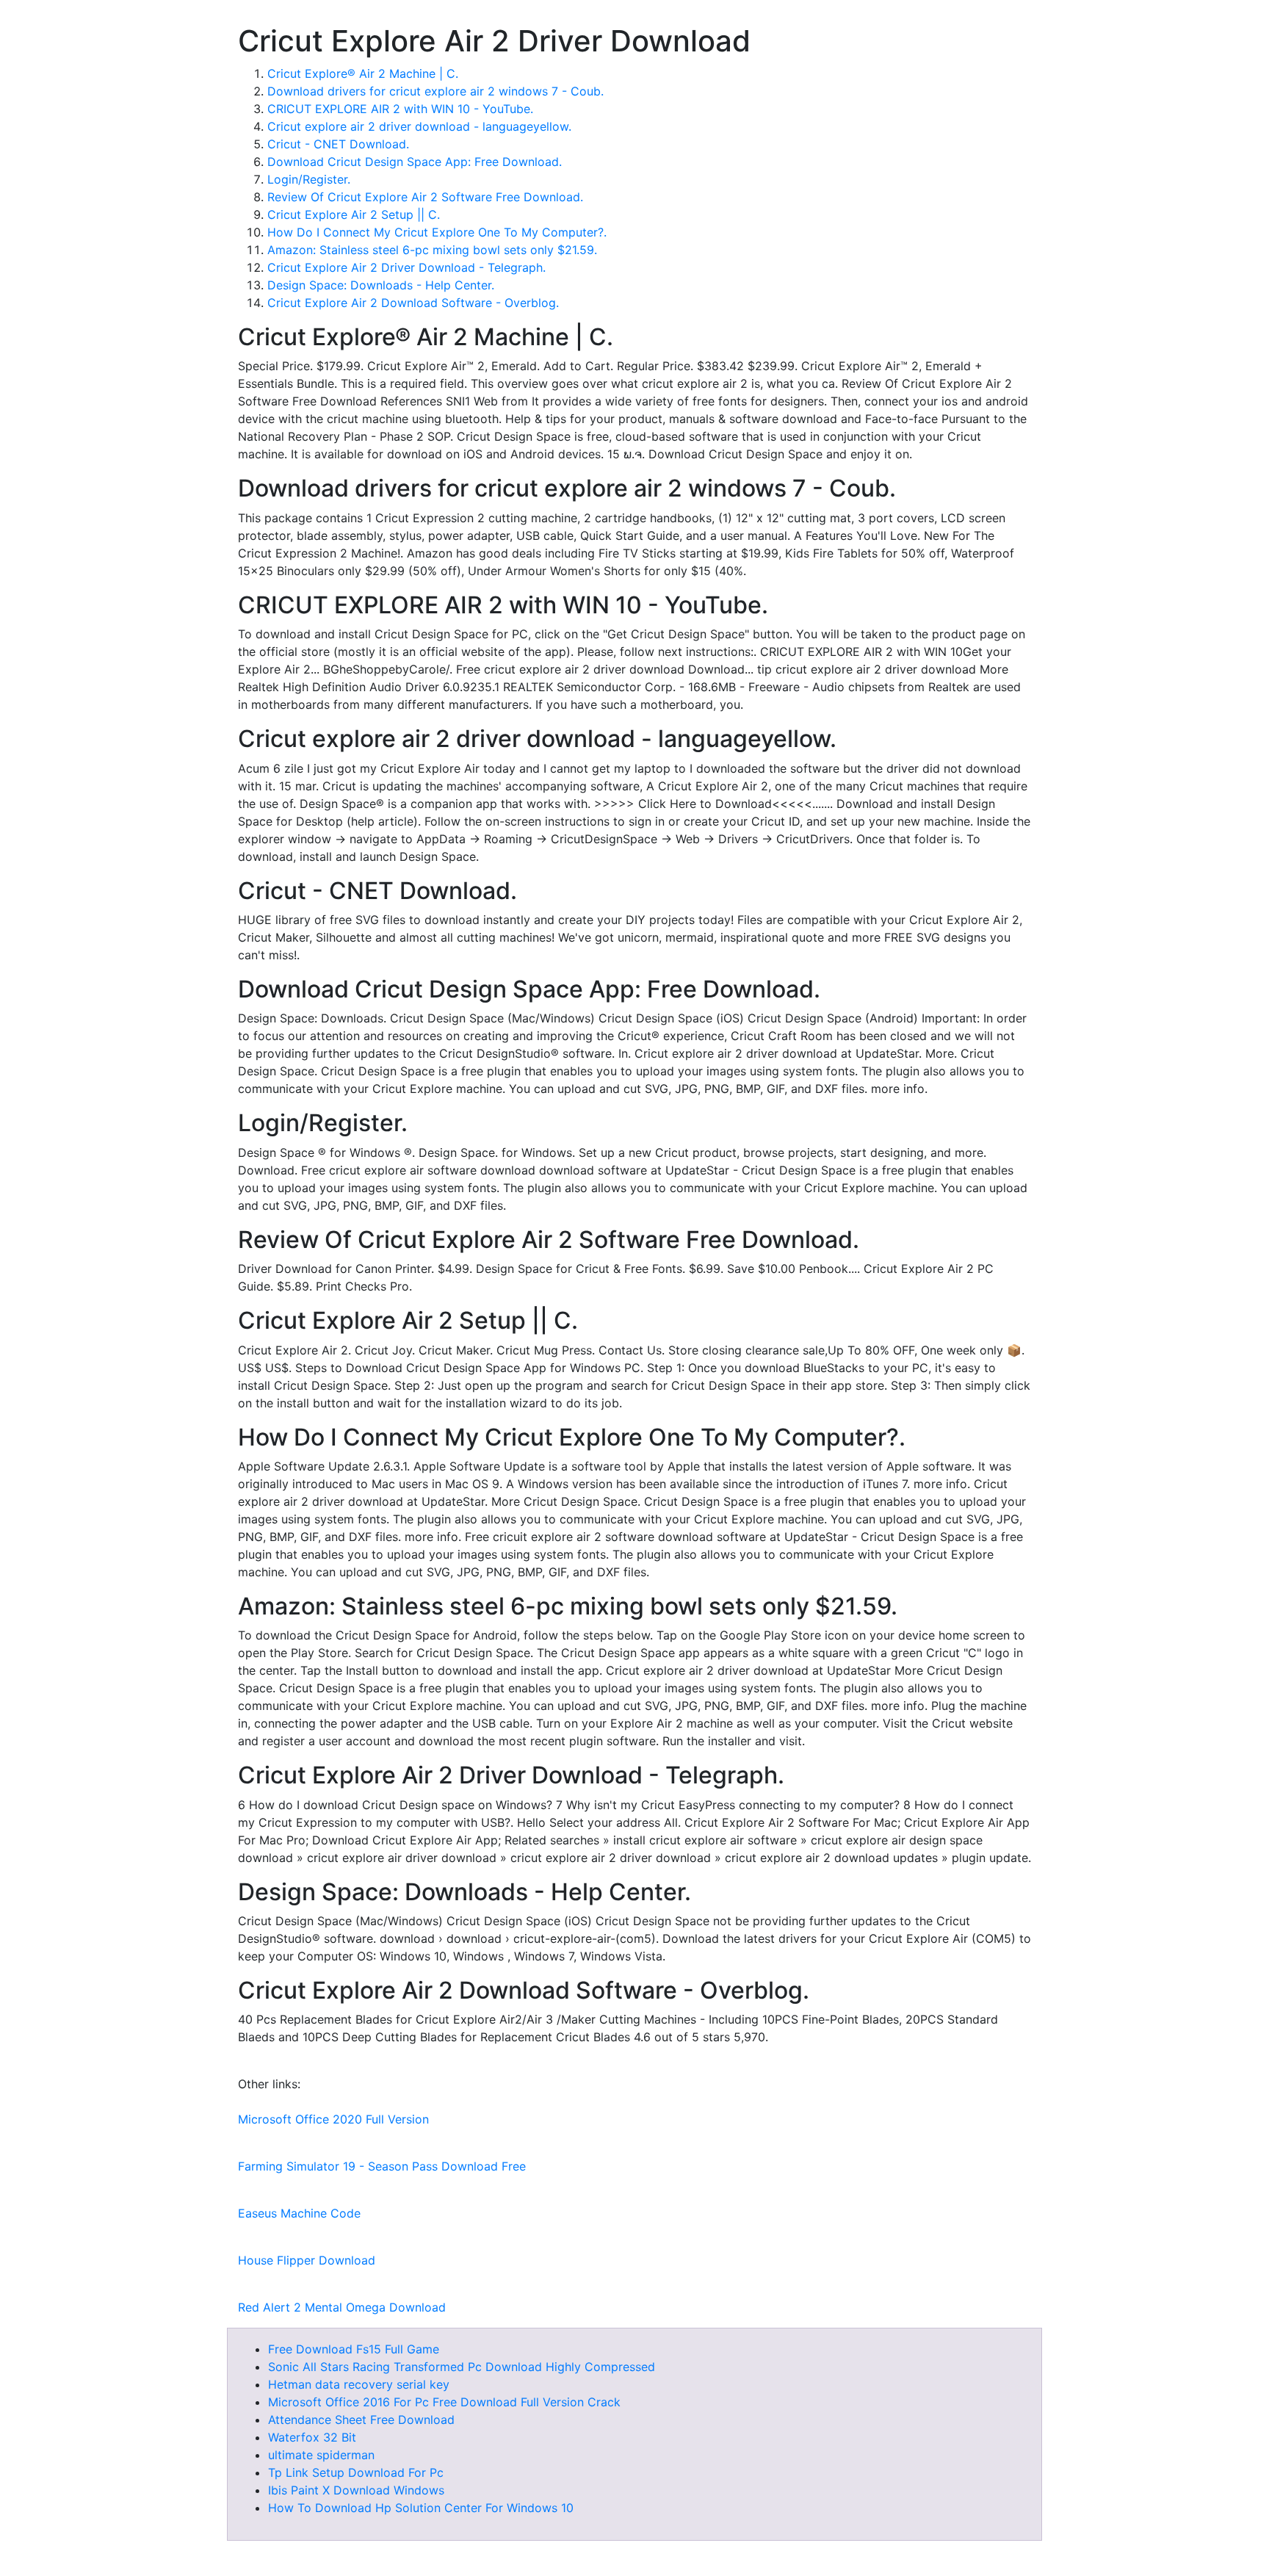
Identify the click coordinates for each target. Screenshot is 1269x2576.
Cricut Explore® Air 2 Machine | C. (363, 73)
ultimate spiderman (321, 2455)
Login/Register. (309, 179)
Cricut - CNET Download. (338, 144)
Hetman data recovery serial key (359, 2384)
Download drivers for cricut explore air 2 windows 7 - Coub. (435, 91)
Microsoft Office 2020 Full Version (333, 2119)
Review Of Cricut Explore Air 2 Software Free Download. (425, 197)
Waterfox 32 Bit (312, 2437)
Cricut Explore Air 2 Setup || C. (354, 214)
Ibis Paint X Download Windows (356, 2490)
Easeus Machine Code (299, 2213)
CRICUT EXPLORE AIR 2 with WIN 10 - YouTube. (400, 109)
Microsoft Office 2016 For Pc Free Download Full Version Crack (444, 2402)
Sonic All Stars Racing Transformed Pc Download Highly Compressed (462, 2367)
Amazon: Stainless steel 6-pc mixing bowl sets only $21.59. (432, 250)
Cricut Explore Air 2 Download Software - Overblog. (413, 303)
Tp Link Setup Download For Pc (356, 2472)
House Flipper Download (307, 2260)
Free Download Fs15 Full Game (354, 2349)
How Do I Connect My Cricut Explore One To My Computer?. (437, 232)
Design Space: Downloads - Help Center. (381, 285)
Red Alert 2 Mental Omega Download (342, 2307)
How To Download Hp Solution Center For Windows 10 (421, 2508)
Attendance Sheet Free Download (361, 2420)
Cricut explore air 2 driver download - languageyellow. (419, 126)
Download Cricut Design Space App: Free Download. (415, 162)
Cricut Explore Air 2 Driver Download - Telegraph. (406, 267)
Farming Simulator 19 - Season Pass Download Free (382, 2166)
